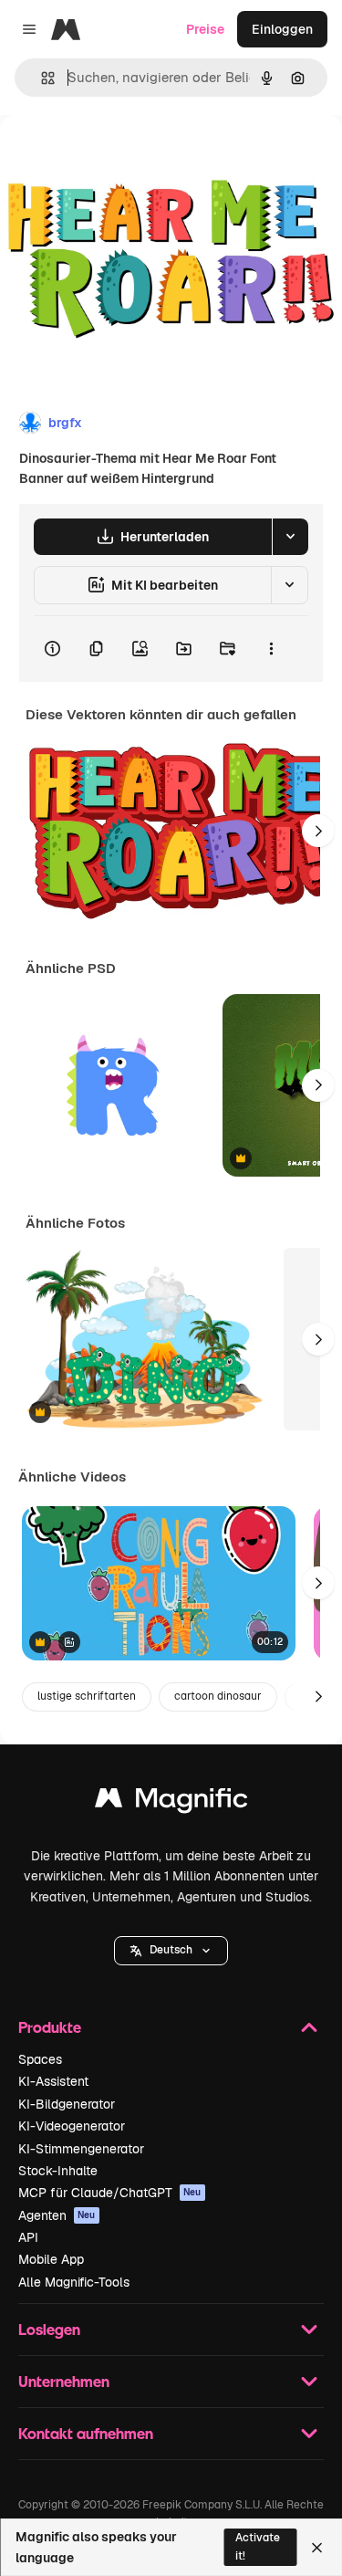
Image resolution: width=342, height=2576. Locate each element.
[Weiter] (318, 831)
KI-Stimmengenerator (81, 2149)
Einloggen (282, 29)
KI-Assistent (53, 2081)
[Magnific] (171, 1802)
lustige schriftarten (87, 1696)
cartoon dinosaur (218, 1696)
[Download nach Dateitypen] (290, 537)
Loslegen (49, 2329)
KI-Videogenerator (72, 2126)
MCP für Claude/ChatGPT (110, 2193)
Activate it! (258, 2546)
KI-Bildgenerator (67, 2104)
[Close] (317, 2548)
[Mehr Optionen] (271, 649)
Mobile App (51, 2259)
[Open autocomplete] (41, 78)
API (28, 2237)
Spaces (40, 2059)
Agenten (57, 2215)
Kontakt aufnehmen (86, 2433)
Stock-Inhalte (58, 2171)
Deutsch (171, 1950)
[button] (171, 1951)
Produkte (50, 2027)
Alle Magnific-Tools (74, 2282)
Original (117, 157)
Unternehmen (64, 2381)
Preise (205, 29)
